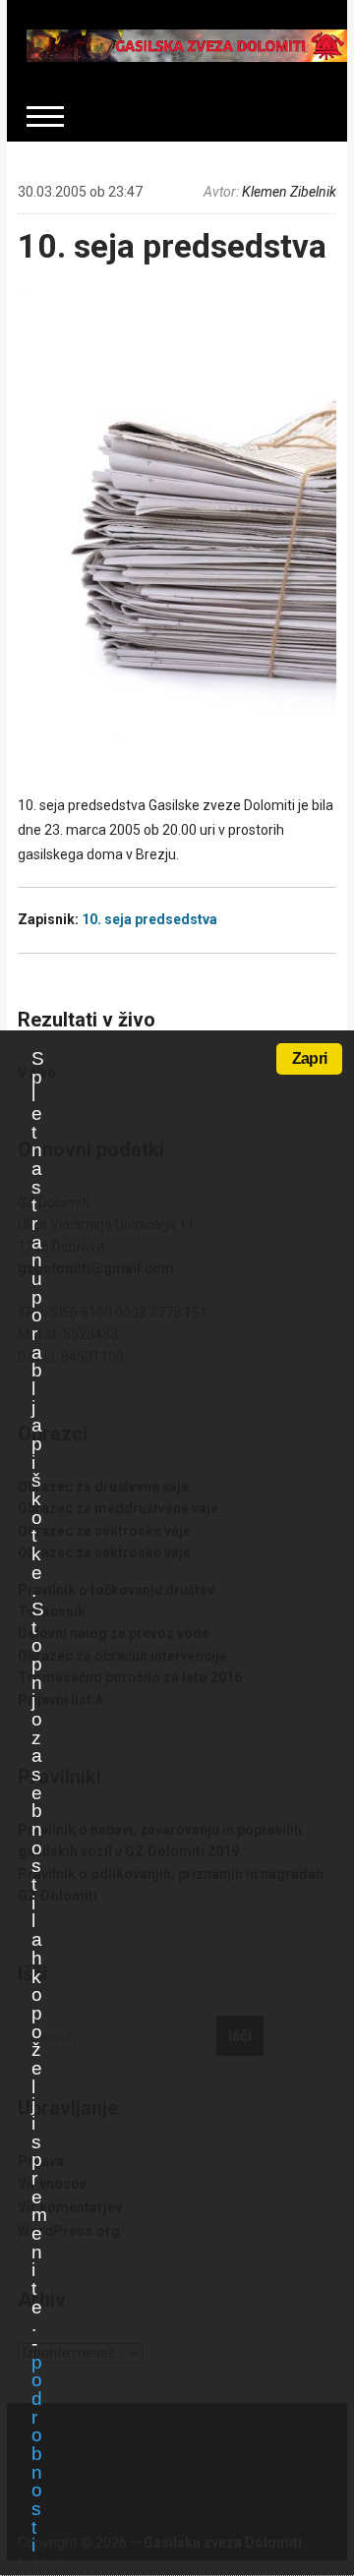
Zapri (309, 1058)
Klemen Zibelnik (289, 192)
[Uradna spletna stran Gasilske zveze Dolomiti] (187, 44)
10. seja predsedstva (172, 246)
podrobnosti (36, 2454)
